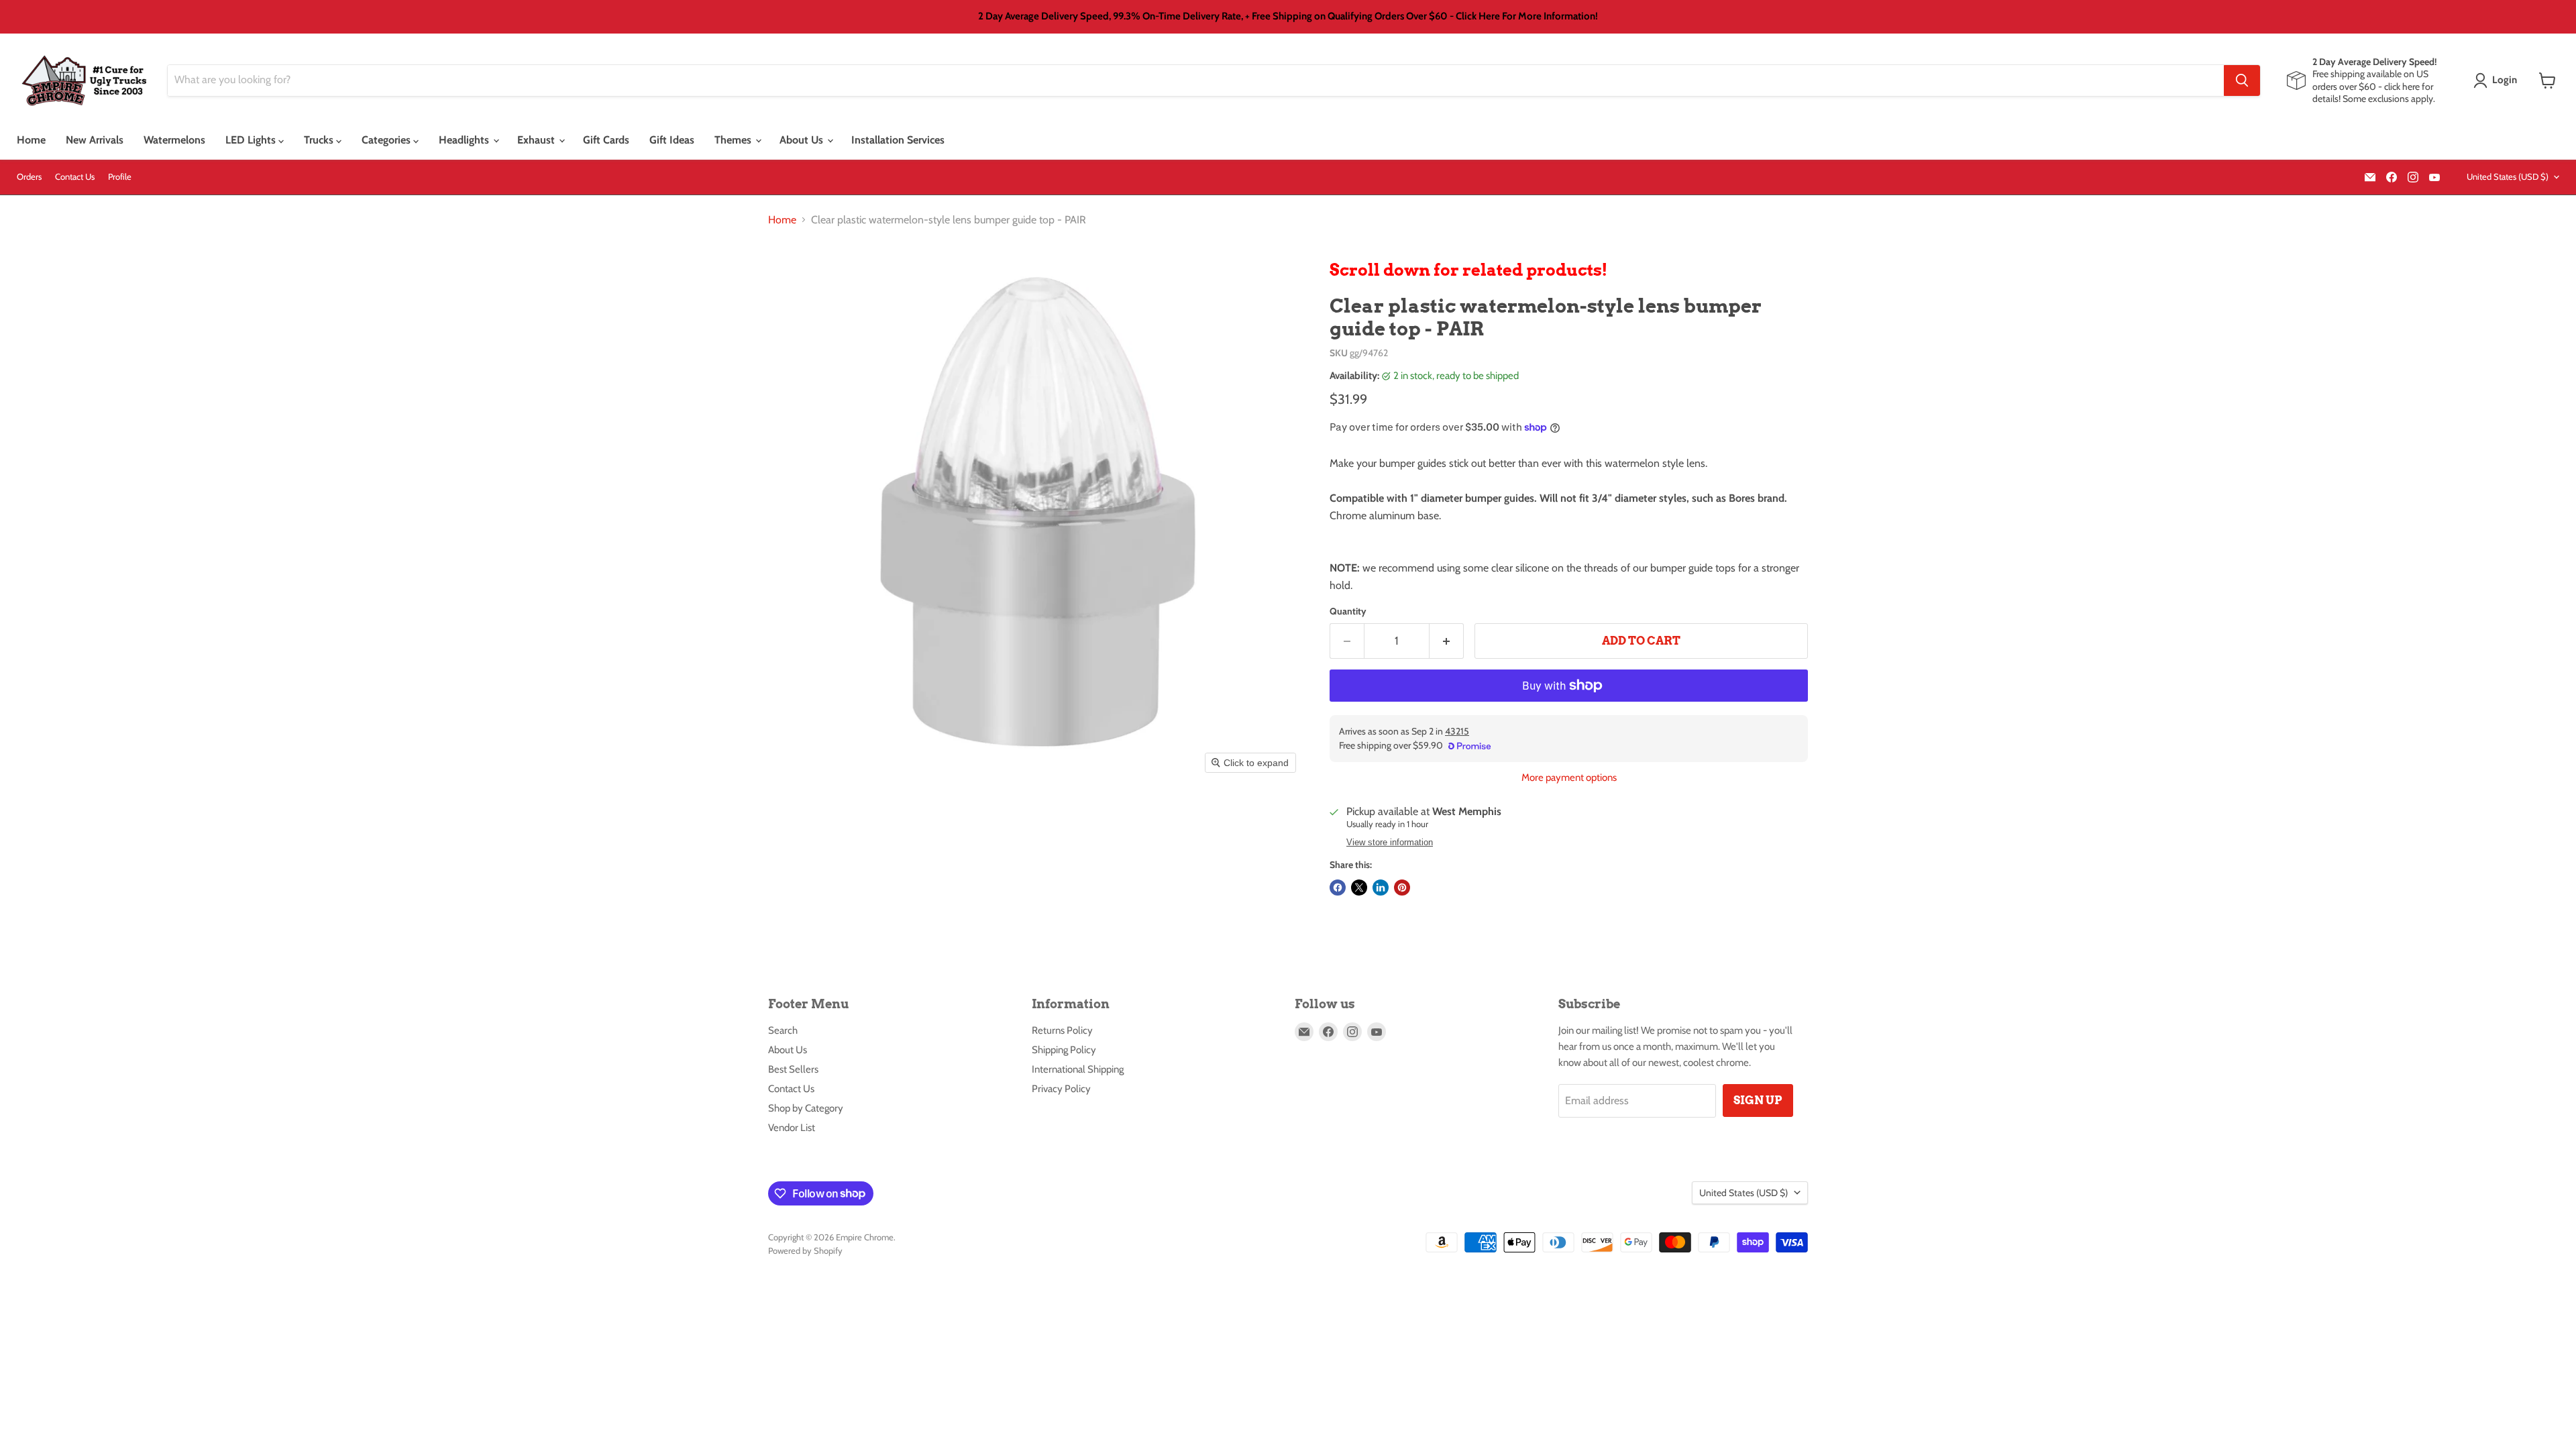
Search (783, 1030)
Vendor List (792, 1128)
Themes (734, 140)
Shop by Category (806, 1108)
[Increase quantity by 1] (1447, 641)
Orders (29, 177)
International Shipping (1078, 1069)
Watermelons (174, 140)
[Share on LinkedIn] (1381, 888)
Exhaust (537, 140)
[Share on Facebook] (1338, 888)
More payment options (1569, 778)
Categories (387, 140)
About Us (803, 140)
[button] (2498, 80)
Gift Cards (606, 140)
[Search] (2242, 80)
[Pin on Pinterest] (1402, 888)
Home (31, 140)
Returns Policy (1062, 1030)
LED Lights (252, 140)
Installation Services (898, 140)
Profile (120, 177)
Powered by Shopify (805, 1250)
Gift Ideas (672, 140)
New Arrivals (95, 140)
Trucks (320, 140)
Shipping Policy (1064, 1050)
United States (2508, 176)
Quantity (1348, 611)
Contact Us (75, 177)
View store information (1390, 843)
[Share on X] (1359, 888)
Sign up (1758, 1100)
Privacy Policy (1061, 1089)
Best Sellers (793, 1069)
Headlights (465, 140)
